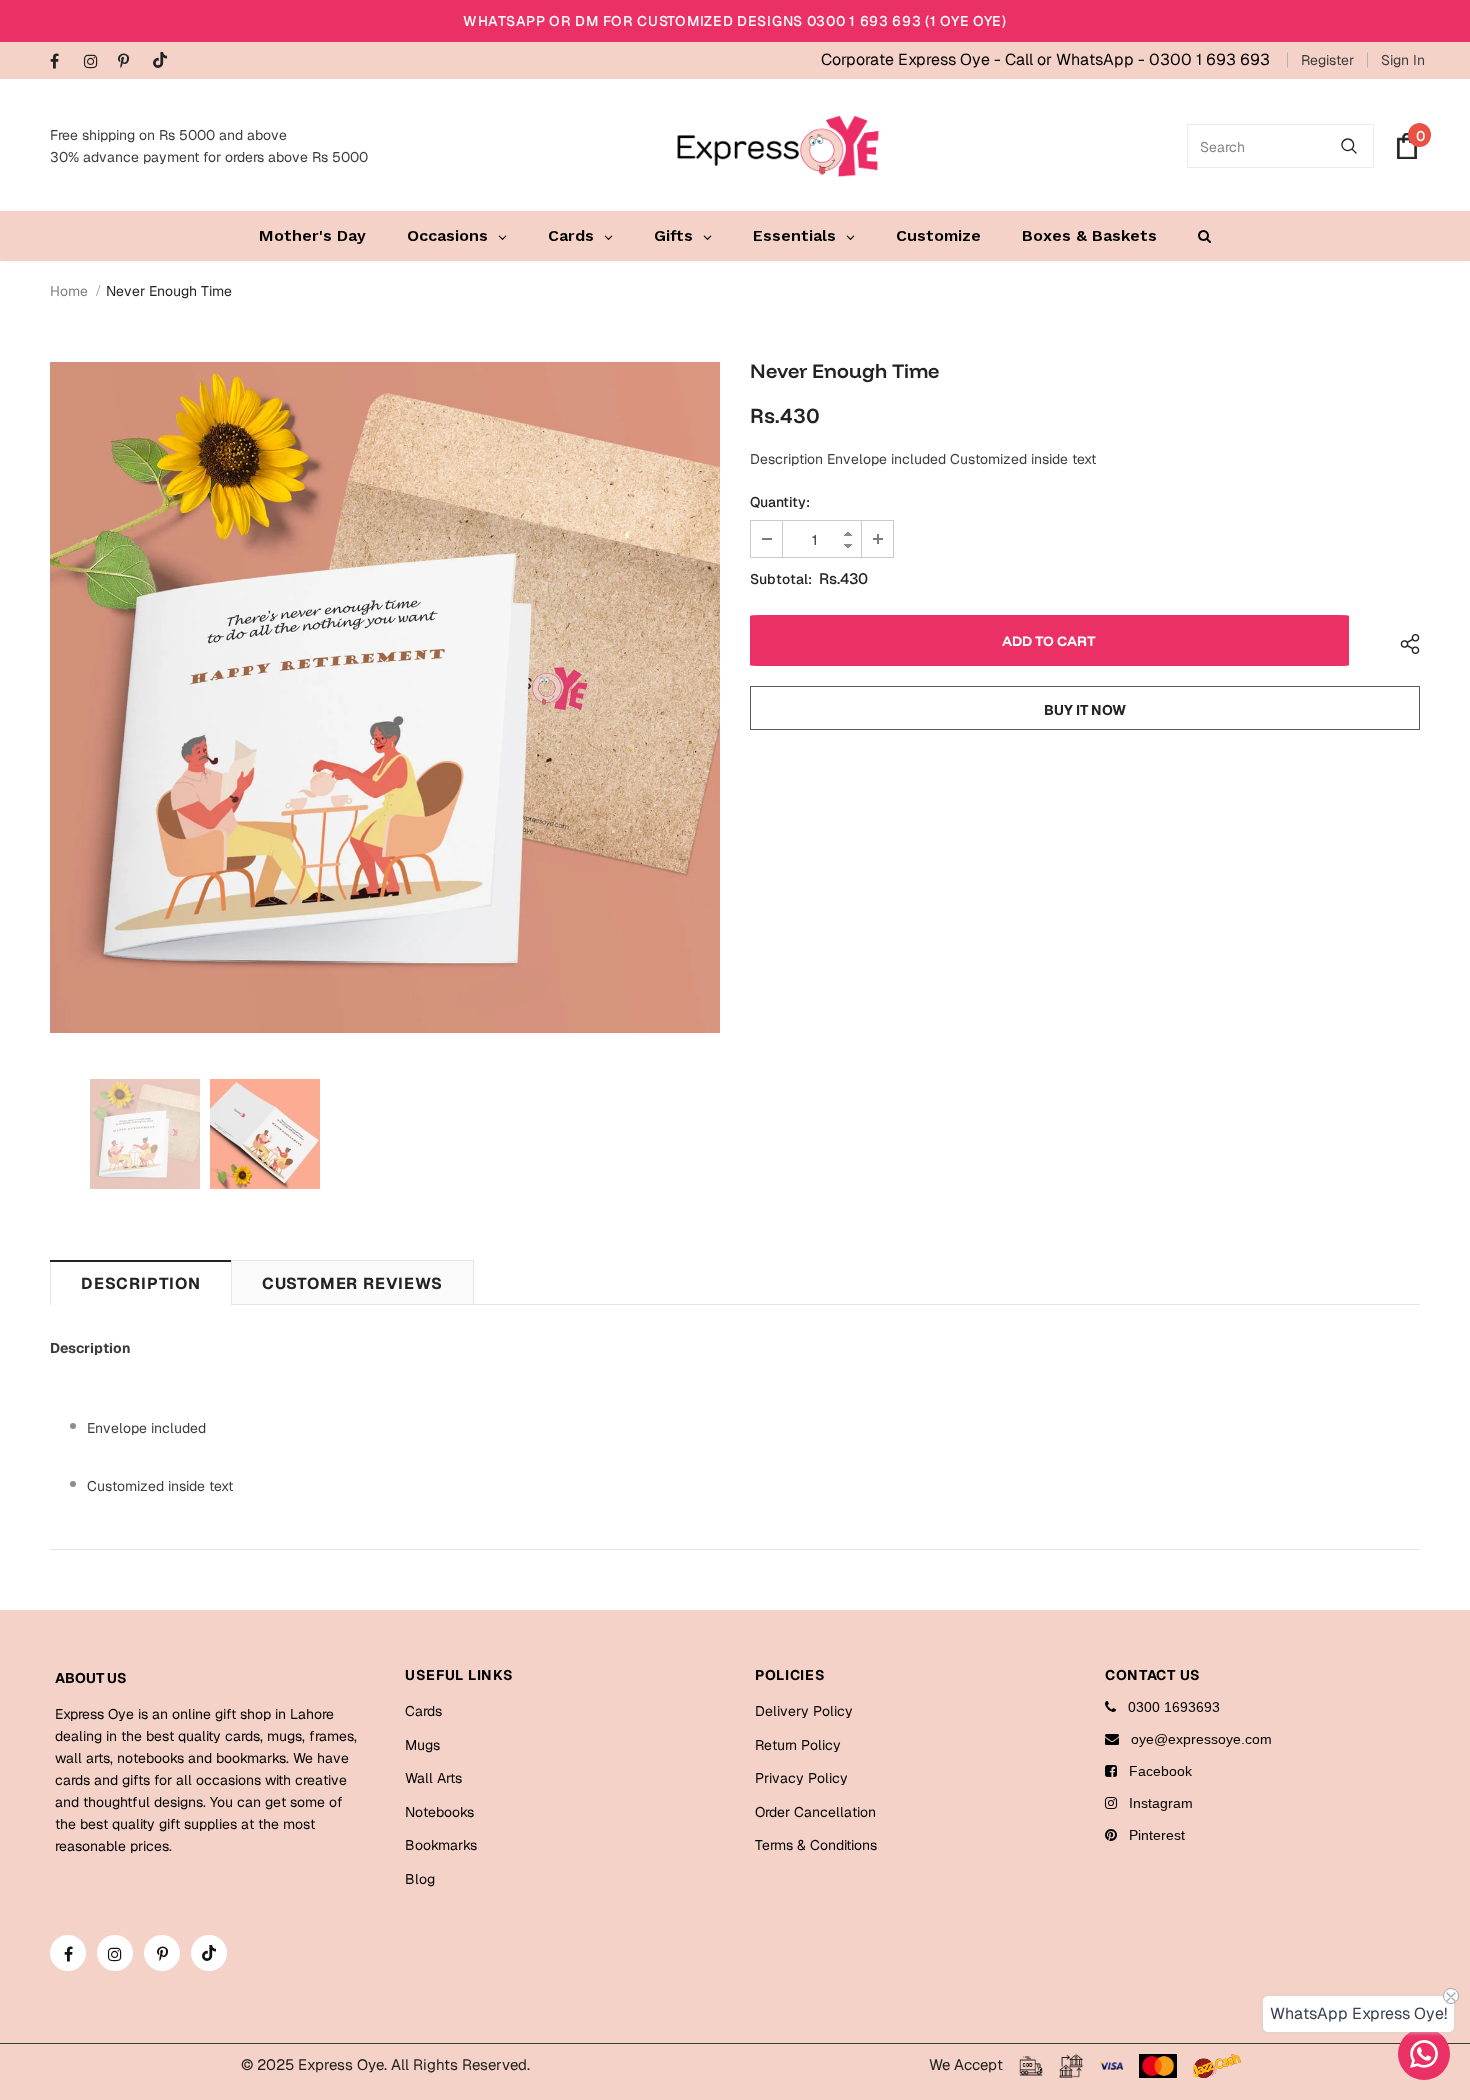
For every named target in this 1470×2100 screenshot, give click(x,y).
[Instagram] (96, 62)
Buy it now (1085, 710)
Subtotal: (781, 579)
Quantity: (780, 502)
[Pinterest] (130, 62)
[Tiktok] (164, 61)
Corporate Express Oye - (913, 59)
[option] (385, 697)
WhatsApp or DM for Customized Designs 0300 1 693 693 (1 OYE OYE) (735, 21)
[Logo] (778, 146)
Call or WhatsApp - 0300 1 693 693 (1137, 59)
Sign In (1403, 60)
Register (1327, 60)
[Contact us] (1424, 2054)
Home (69, 291)
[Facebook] (62, 62)
